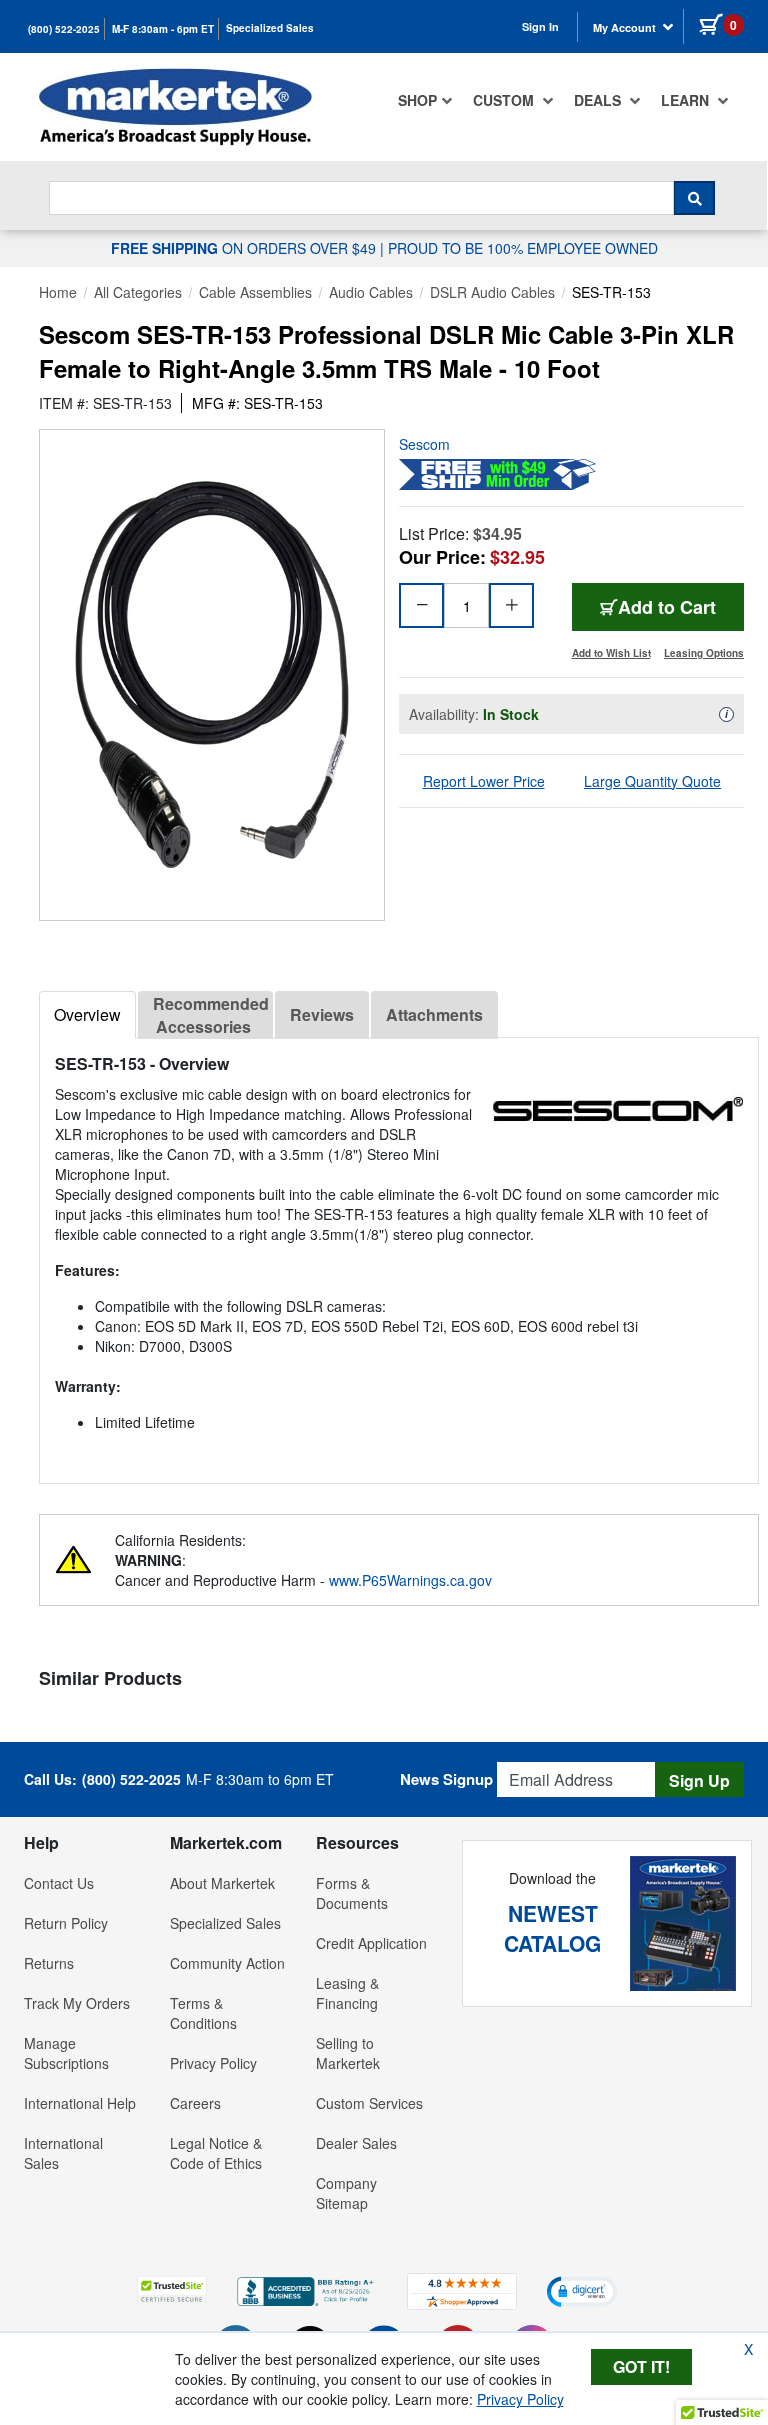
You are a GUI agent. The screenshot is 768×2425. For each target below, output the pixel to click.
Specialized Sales (270, 28)
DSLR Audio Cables (492, 292)
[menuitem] (425, 100)
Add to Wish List (611, 653)
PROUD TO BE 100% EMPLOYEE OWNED (523, 248)
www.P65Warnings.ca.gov (410, 1580)
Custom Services (369, 2103)
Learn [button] (687, 100)
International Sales (63, 2153)
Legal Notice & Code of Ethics (216, 2153)
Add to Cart (667, 607)
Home (58, 292)
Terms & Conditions (203, 2013)
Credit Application (371, 1943)
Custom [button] (505, 100)
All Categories (138, 292)
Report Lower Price (484, 781)
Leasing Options (704, 653)
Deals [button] (599, 100)
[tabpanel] (399, 1252)
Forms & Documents (352, 1893)
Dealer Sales (356, 2143)
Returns (49, 1963)
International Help (80, 2103)
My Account (626, 27)
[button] (172, 2290)
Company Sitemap (346, 2193)
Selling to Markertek (348, 2053)
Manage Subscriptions (66, 2053)
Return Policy (66, 1923)
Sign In (540, 26)
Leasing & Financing (347, 1993)
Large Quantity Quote (652, 781)
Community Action (227, 1963)
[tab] (87, 1015)
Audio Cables (371, 292)
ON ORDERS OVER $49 (245, 248)
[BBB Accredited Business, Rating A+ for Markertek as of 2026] (307, 2289)
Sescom (424, 444)
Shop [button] (417, 100)
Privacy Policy (213, 2063)
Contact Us (59, 1883)
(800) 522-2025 (64, 29)
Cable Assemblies (255, 292)
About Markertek (222, 1883)
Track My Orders (77, 2003)
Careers (195, 2103)
